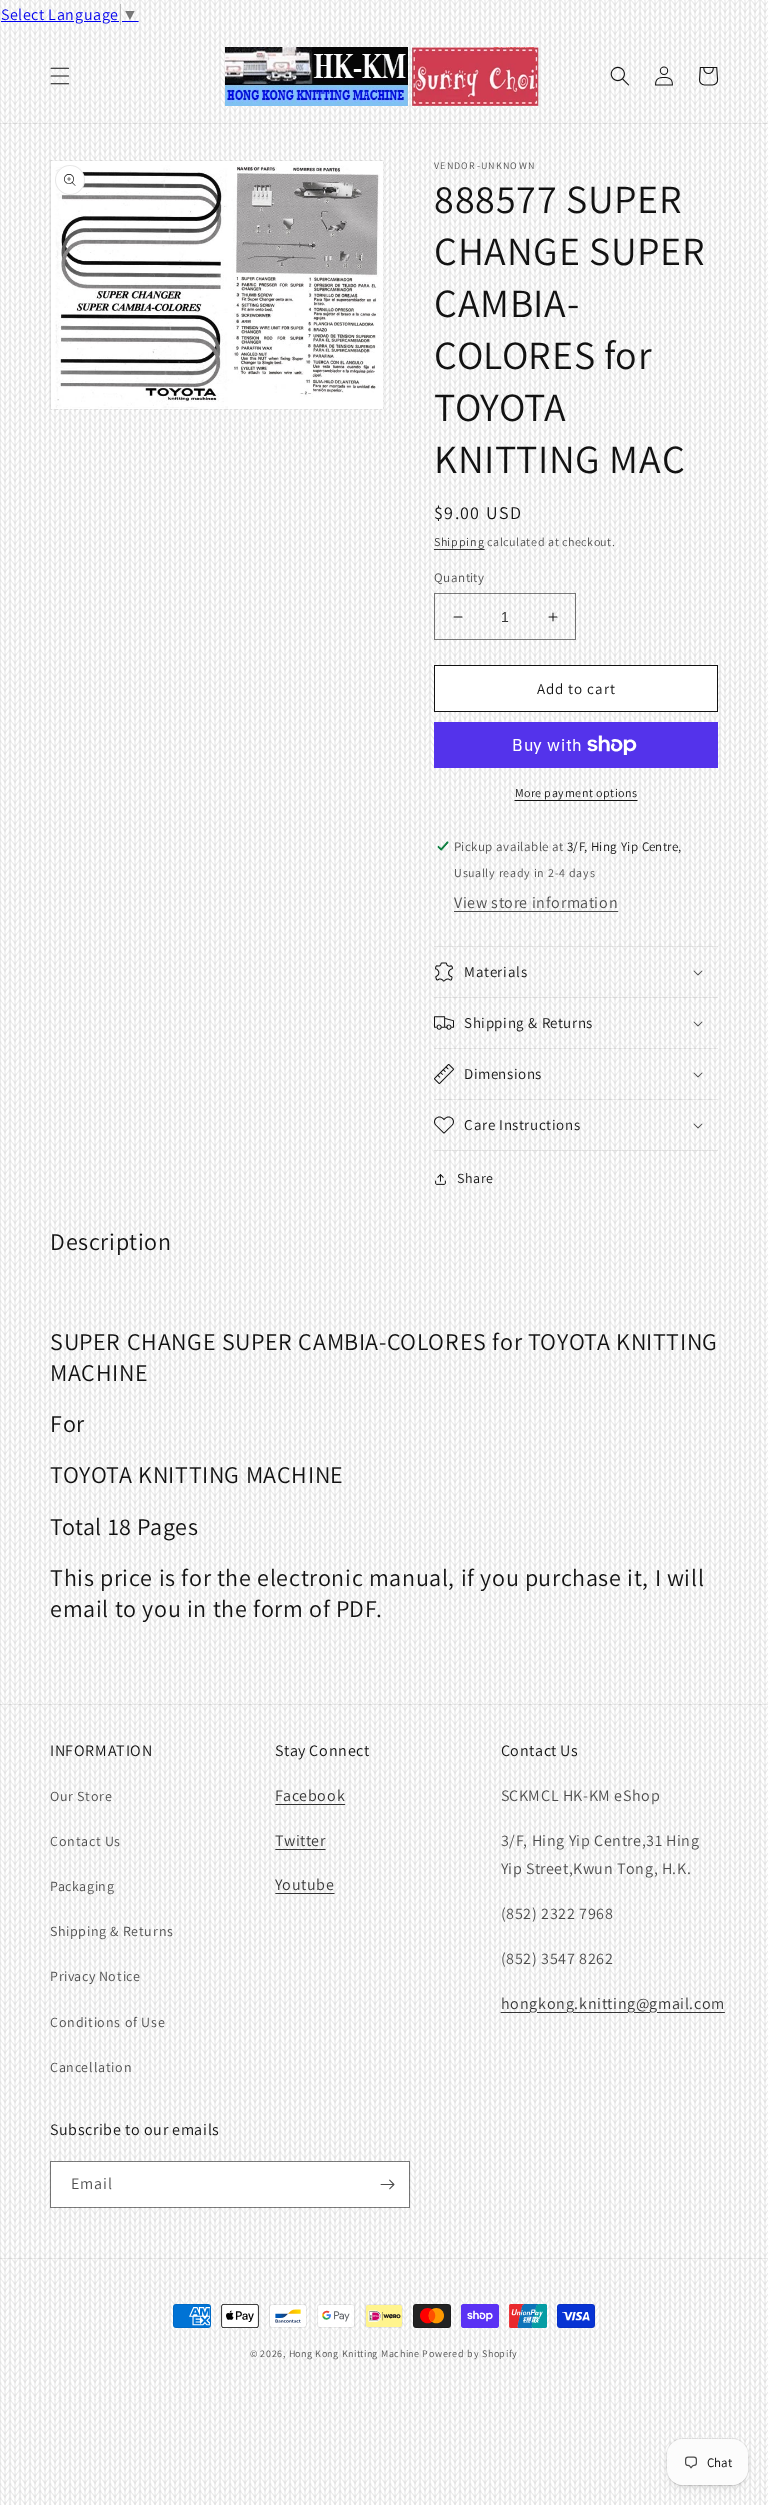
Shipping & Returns (112, 1931)
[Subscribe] (387, 2184)
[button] (60, 76)
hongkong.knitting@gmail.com (613, 2003)
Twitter (300, 1840)
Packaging (82, 1886)
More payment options (576, 792)
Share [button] (475, 1178)
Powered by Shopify (470, 2353)
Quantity (459, 577)
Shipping (459, 541)
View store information (536, 902)
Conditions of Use (107, 2022)
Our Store (81, 1796)
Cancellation (91, 2067)
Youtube (304, 1884)
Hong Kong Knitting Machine (354, 2353)
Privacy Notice (95, 1976)
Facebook (310, 1795)
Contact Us (85, 1841)
